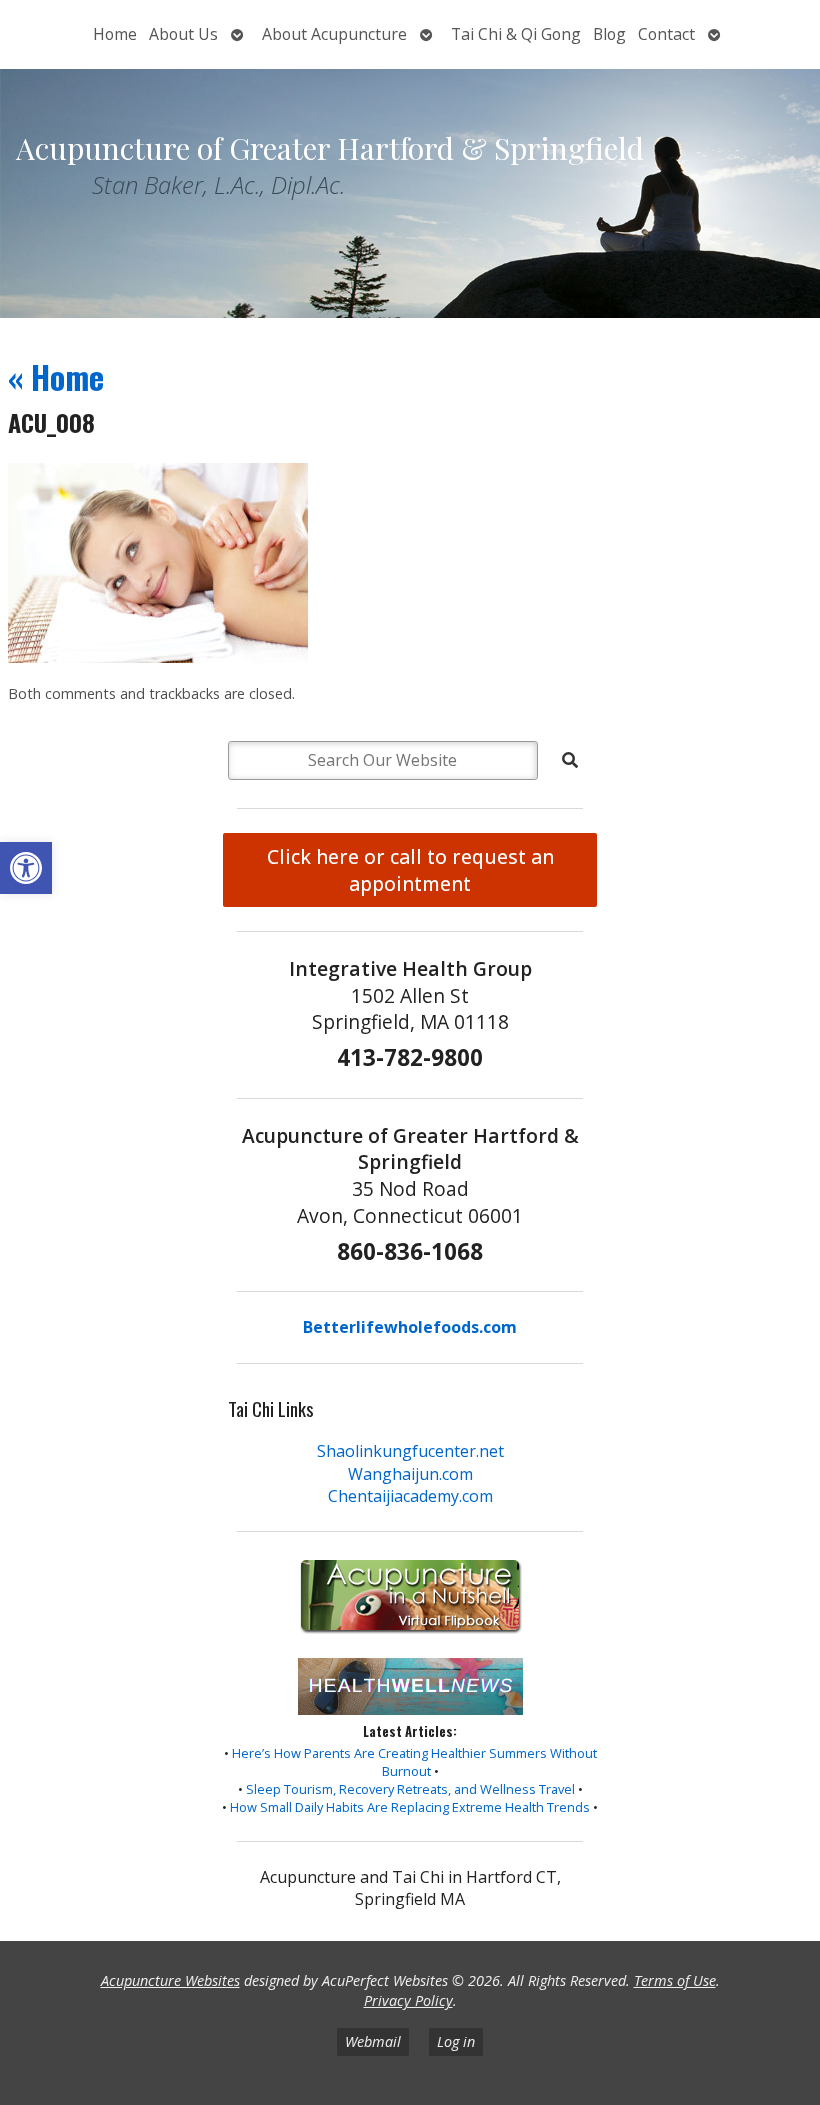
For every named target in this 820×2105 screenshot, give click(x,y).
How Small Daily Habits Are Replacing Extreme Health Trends (410, 1807)
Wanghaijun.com (410, 1474)
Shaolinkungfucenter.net (410, 1451)
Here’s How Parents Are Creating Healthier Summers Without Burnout (414, 1762)
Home (115, 34)
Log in (456, 2041)
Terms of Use (675, 1980)
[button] (26, 868)
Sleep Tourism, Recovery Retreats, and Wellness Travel (410, 1789)
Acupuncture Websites (170, 1980)
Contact (666, 34)
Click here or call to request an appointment (410, 870)
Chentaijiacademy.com (410, 1496)
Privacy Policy (408, 2000)
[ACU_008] (158, 657)
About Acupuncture (334, 34)
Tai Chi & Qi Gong (516, 34)
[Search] (570, 760)
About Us (183, 34)
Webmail (373, 2041)
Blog (609, 34)
